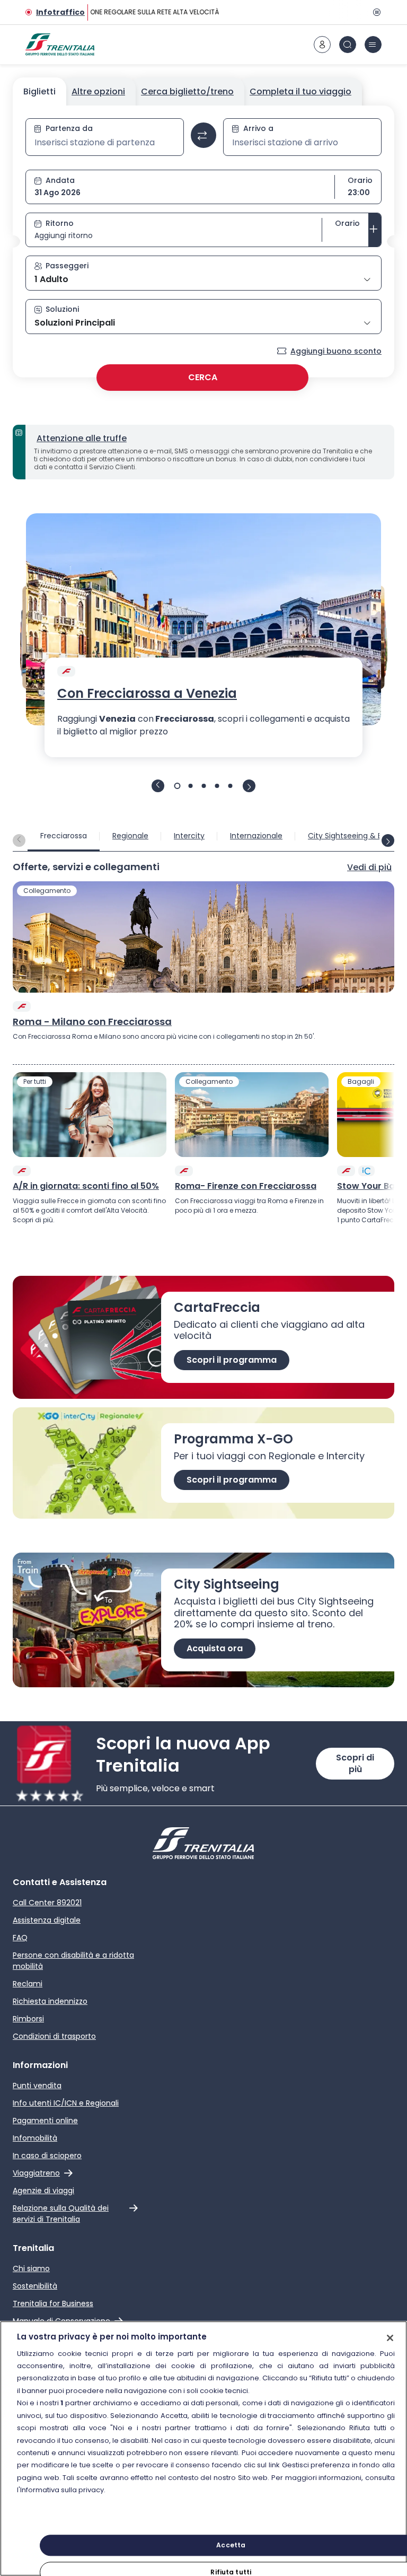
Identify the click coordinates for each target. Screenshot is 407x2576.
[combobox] (105, 143)
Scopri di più (355, 1763)
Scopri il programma (232, 1360)
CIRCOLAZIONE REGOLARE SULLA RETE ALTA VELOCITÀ (132, 12)
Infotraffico (60, 12)
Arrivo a (258, 128)
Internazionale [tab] (256, 836)
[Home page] (60, 45)
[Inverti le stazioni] (203, 135)
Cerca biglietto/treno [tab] (187, 91)
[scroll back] (19, 840)
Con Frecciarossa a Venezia (147, 694)
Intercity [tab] (189, 836)
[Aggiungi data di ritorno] (375, 230)
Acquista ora (215, 1648)
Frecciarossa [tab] (64, 836)
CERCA (203, 377)
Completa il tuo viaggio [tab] (300, 91)
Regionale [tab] (130, 836)
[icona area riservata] (322, 45)
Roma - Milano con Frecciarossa (92, 1022)
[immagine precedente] (158, 786)
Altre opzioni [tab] (98, 91)
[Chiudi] (390, 2338)
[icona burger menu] (373, 45)
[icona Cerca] (348, 45)
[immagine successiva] (249, 786)
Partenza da (69, 128)
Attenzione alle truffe (82, 438)
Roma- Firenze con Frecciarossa (246, 1186)
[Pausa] (375, 12)
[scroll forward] (388, 840)
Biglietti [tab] (39, 91)
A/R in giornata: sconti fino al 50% (86, 1186)
